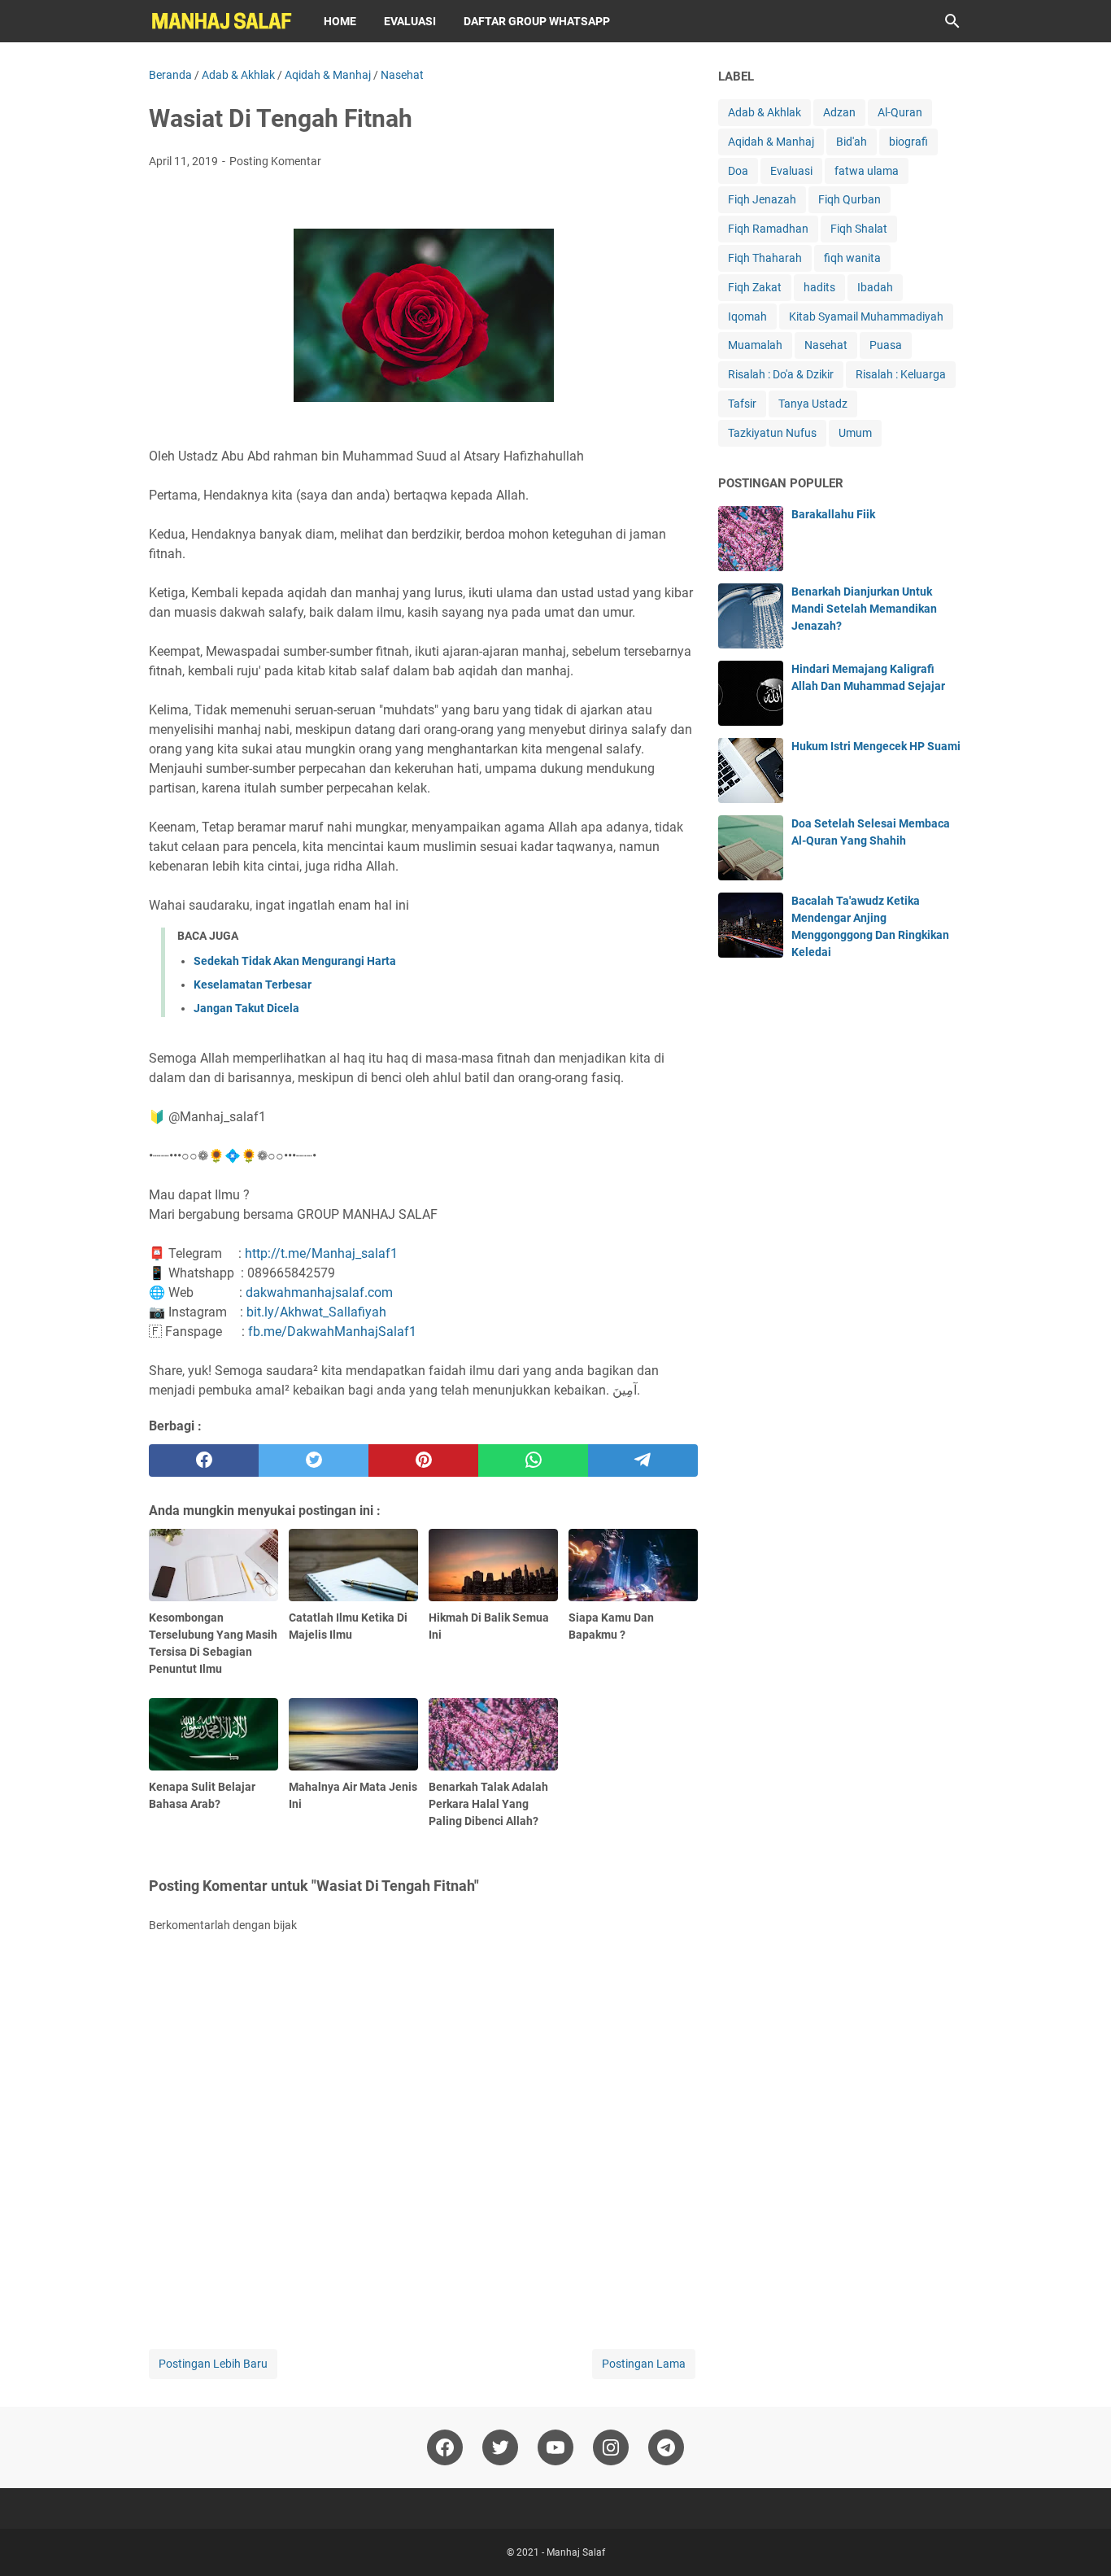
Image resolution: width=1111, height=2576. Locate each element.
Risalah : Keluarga (901, 374)
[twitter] (314, 1460)
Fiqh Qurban (850, 199)
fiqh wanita (852, 258)
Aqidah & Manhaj (771, 142)
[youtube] (555, 2447)
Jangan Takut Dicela (246, 1008)
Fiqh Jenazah (762, 199)
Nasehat (826, 345)
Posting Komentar (275, 161)
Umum (855, 433)
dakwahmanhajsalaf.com (319, 1292)
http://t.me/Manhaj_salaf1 (321, 1253)
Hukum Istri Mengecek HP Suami (876, 746)
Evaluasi (410, 21)
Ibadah (875, 287)
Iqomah (747, 317)
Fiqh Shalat (859, 229)
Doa (738, 171)
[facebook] (204, 1460)
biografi (908, 142)
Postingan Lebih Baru (213, 2364)
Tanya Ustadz (813, 404)
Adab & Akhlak (765, 112)
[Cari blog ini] (952, 21)
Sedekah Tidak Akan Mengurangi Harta (295, 961)
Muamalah (755, 345)
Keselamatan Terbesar (253, 985)
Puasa (886, 345)
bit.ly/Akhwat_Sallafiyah (316, 1312)
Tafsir (742, 404)
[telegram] (643, 1460)
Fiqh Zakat (755, 287)
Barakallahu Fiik (833, 514)
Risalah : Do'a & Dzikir (781, 374)
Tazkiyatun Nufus (772, 433)
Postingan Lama (644, 2364)
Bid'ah (852, 142)
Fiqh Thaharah (765, 258)
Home (340, 21)
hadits (819, 287)
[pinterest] (423, 1460)
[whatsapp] (533, 1460)
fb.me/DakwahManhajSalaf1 (332, 1332)
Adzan (839, 112)
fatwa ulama (867, 171)
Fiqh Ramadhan (768, 229)
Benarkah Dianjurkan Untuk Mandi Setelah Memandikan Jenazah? (864, 609)
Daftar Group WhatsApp (537, 21)
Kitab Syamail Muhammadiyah (866, 317)
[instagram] (611, 2447)
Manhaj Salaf (576, 2552)
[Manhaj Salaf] (221, 21)
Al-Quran (900, 112)
